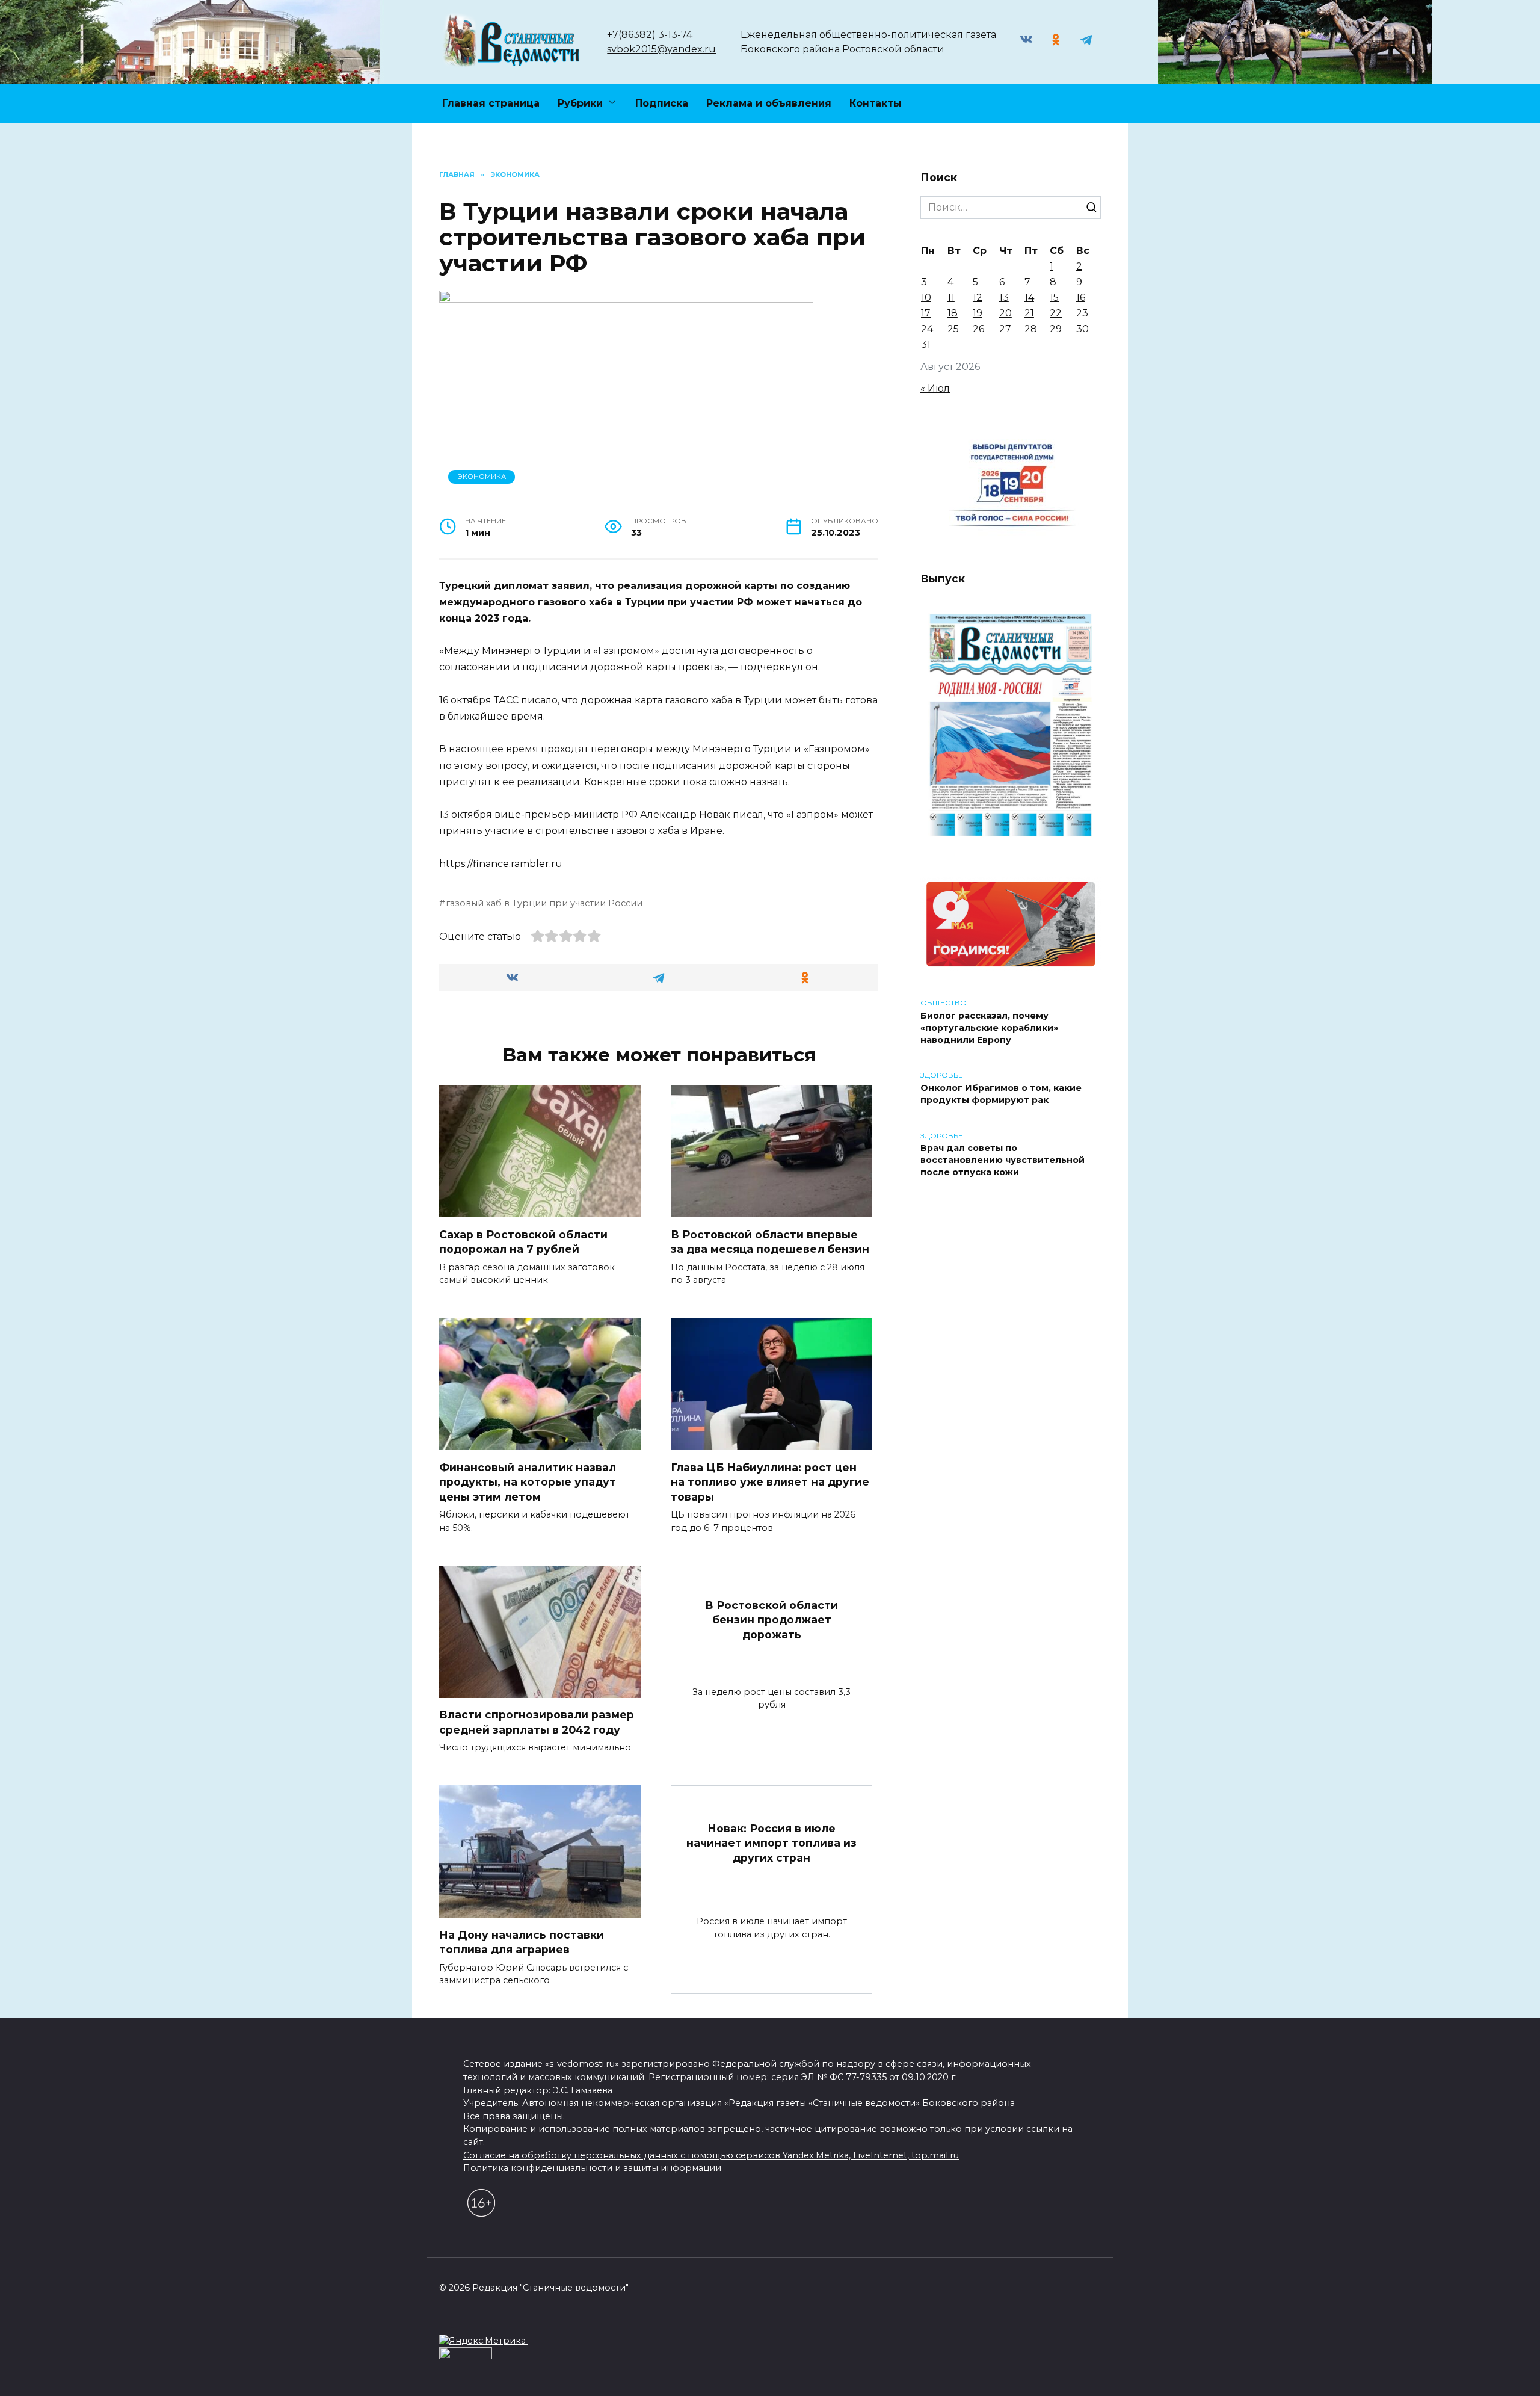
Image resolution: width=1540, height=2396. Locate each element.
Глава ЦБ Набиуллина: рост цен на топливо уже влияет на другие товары (770, 1481)
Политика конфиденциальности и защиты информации (592, 2168)
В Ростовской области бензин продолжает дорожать (772, 1620)
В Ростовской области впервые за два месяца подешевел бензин (770, 1241)
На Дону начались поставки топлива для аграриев (522, 1942)
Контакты (876, 103)
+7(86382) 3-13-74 (650, 35)
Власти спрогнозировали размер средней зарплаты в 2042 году (537, 1722)
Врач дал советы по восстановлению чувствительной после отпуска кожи (1003, 1161)
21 (1029, 313)
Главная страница (491, 103)
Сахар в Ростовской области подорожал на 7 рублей (523, 1241)
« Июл (935, 388)
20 (1006, 313)
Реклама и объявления (769, 103)
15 (1054, 298)
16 (1081, 298)
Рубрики (580, 103)
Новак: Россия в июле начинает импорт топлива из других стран (772, 1842)
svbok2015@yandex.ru (661, 49)
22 (1056, 313)
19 (978, 313)
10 (926, 298)
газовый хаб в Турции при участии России (544, 903)
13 (1004, 298)
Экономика (482, 477)
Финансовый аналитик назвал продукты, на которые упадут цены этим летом (528, 1481)
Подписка (662, 103)
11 (951, 298)
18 (953, 313)
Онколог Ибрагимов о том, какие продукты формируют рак (1001, 1094)
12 (978, 298)
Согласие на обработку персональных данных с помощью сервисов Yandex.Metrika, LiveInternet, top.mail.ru (711, 2155)
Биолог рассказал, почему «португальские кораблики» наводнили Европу (989, 1028)
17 (926, 313)
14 (1029, 298)
